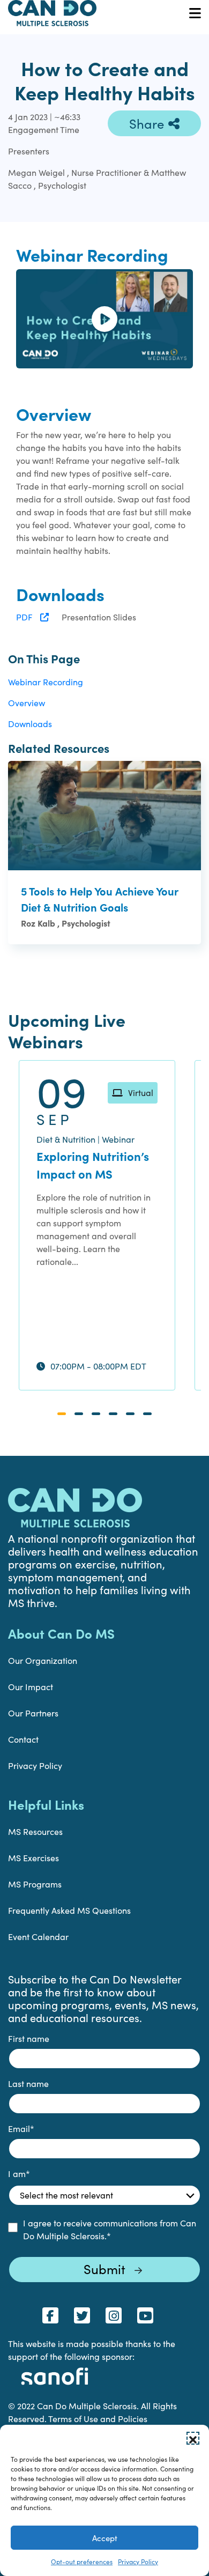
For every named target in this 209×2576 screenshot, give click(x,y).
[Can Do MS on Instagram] (114, 2315)
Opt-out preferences (82, 2562)
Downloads (30, 724)
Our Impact (31, 1687)
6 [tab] (147, 1414)
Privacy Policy (138, 2562)
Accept (105, 2538)
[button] (193, 2438)
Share (147, 123)
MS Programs (35, 1884)
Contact (23, 1739)
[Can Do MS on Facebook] (50, 2315)
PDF (25, 617)
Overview (27, 703)
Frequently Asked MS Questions (69, 1910)
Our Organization (43, 1660)
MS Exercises (33, 1858)
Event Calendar (38, 1937)
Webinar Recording (46, 682)
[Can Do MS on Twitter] (82, 2315)
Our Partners (33, 1713)
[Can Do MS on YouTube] (145, 2315)
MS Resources (35, 1831)
